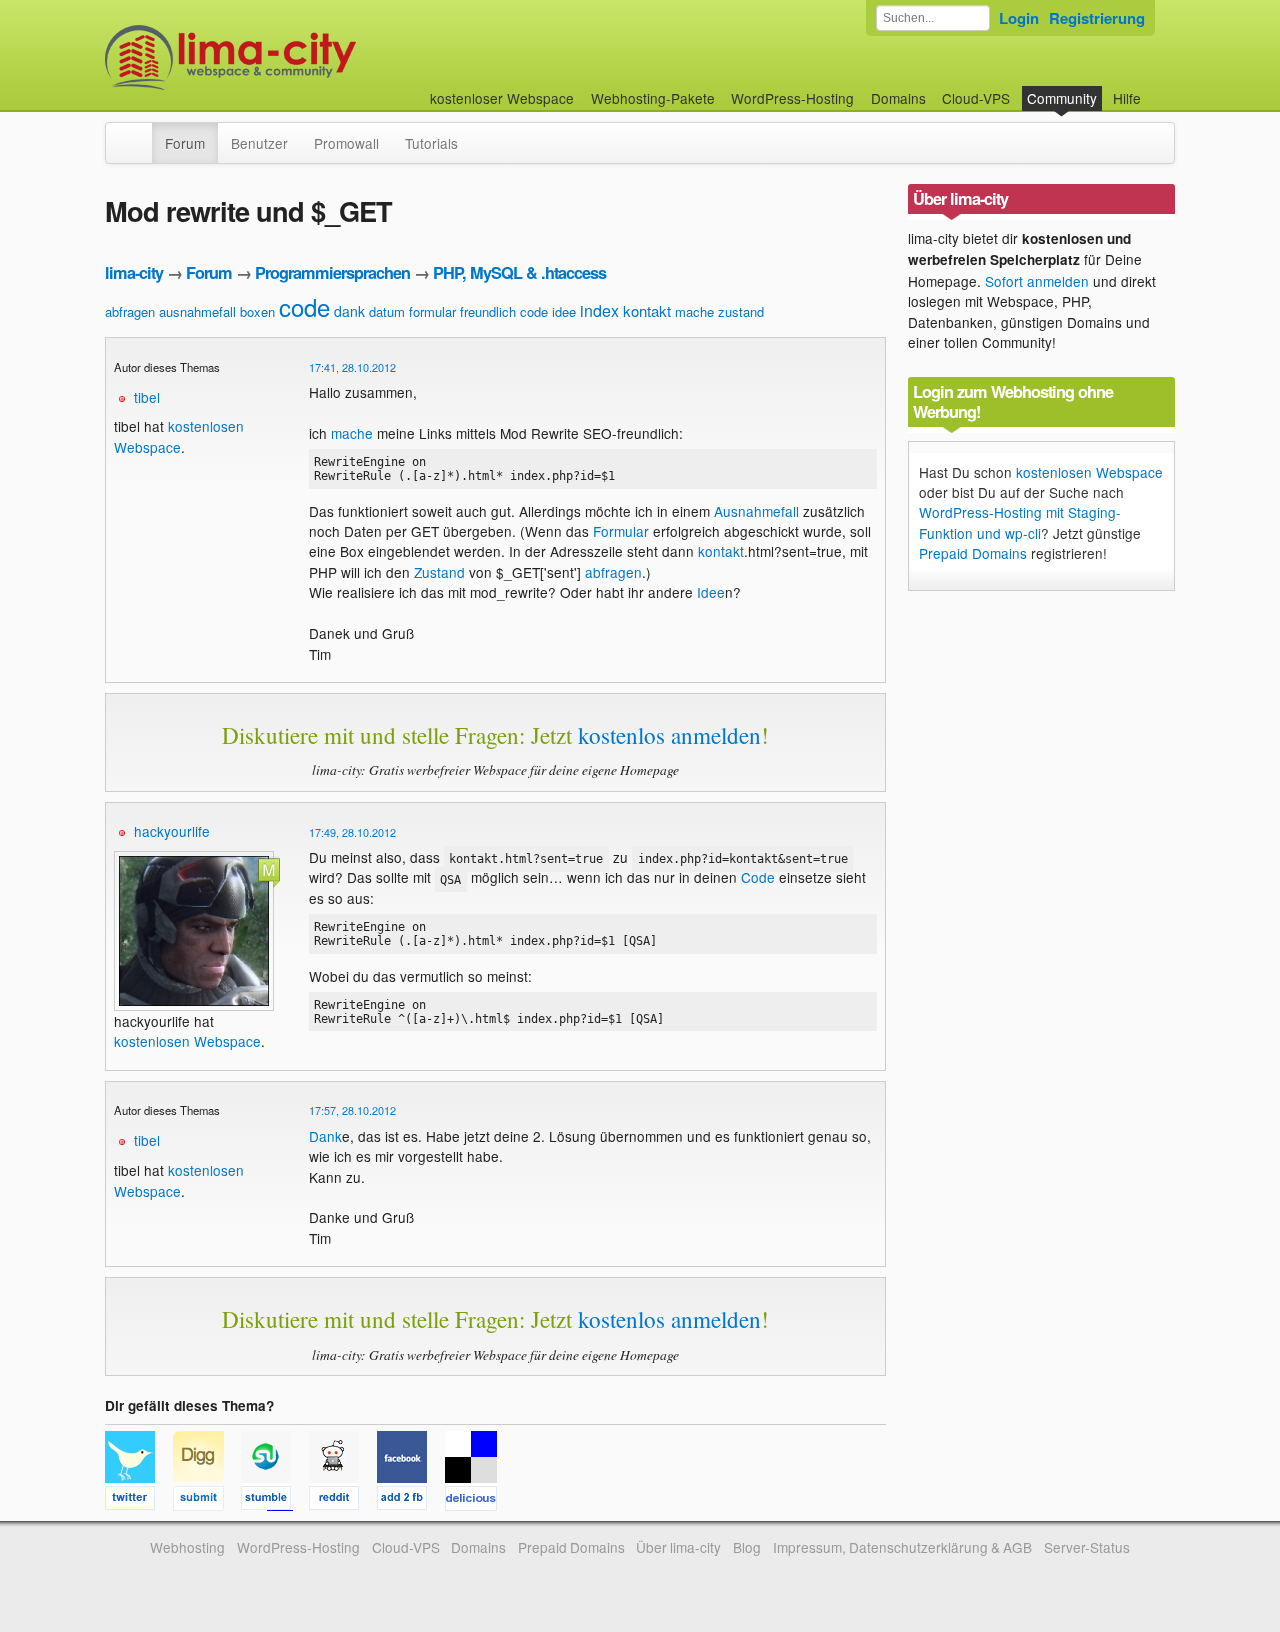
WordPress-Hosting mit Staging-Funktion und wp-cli (1020, 522)
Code (758, 877)
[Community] (139, 133)
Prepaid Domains (973, 553)
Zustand (439, 572)
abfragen (130, 311)
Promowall (346, 143)
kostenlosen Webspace (179, 436)
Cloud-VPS (976, 98)
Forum (185, 143)
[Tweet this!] (139, 1501)
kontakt (647, 310)
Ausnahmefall (756, 511)
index (599, 310)
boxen (257, 311)
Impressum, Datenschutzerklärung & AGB (902, 1547)
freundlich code (504, 311)
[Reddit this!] (343, 1501)
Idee (711, 592)
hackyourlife (172, 831)
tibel (147, 397)
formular (432, 311)
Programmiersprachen (332, 272)
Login (1019, 18)
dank (349, 311)
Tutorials (431, 143)
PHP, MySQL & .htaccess (519, 272)
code (304, 306)
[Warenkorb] (1157, 88)
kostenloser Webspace (502, 98)
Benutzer (259, 143)
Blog (747, 1547)
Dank (325, 1136)
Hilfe (1127, 98)
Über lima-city (678, 1547)
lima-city (134, 272)
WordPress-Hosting (792, 98)
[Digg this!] (207, 1501)
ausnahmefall (197, 311)
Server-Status (1087, 1547)
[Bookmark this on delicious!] (477, 1501)
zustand (741, 311)
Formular (621, 531)
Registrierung (1097, 18)
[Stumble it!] (275, 1501)
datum (387, 311)
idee (564, 311)
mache (694, 311)
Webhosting (187, 1547)
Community (1062, 98)
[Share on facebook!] (411, 1501)
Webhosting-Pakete (653, 98)
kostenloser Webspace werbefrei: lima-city (305, 57)
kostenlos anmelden (669, 735)
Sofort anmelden (1037, 281)
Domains (898, 98)
